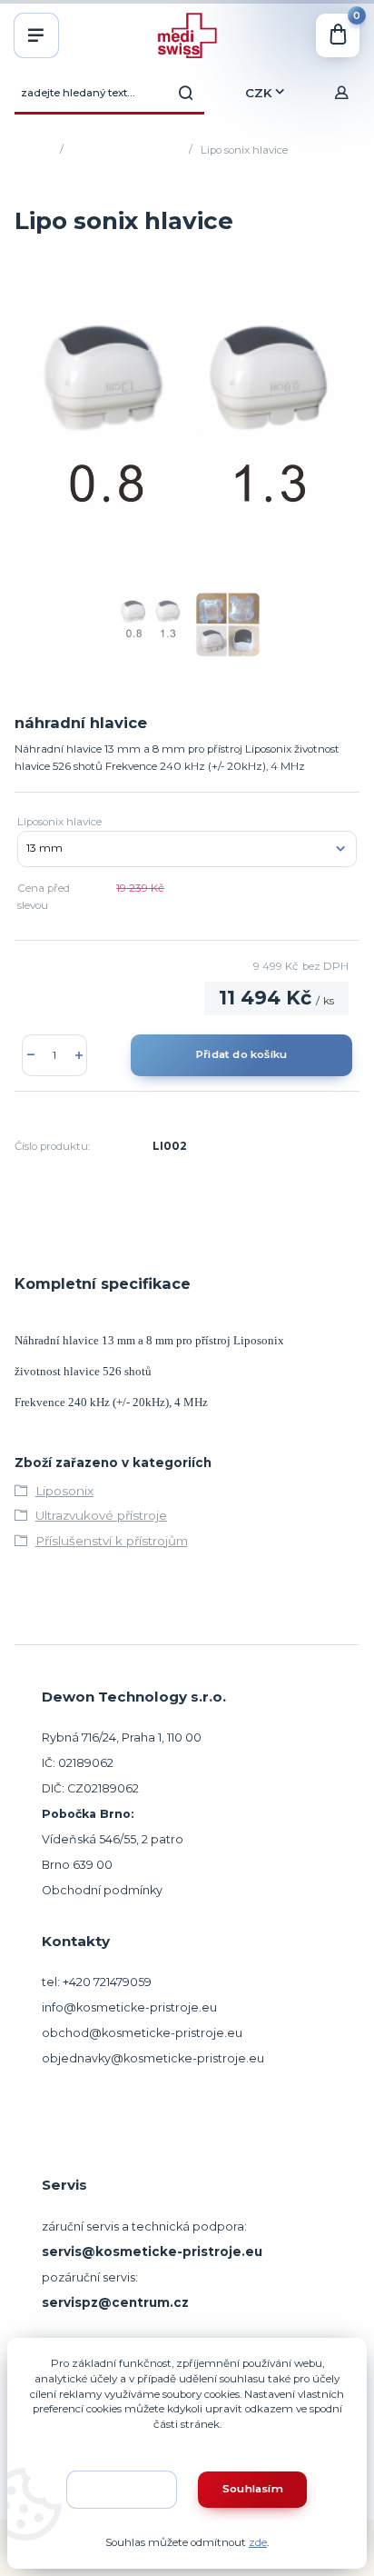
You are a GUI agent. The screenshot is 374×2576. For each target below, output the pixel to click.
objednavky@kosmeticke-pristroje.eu (153, 2058)
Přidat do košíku (241, 1054)
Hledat (186, 93)
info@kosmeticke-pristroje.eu (129, 2007)
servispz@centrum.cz (115, 2302)
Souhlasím (253, 2489)
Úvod (39, 150)
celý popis (331, 766)
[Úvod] (187, 35)
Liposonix (64, 1491)
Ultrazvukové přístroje (125, 150)
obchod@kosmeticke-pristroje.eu (142, 2033)
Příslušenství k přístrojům (112, 1541)
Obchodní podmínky (102, 1890)
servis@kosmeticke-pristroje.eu (152, 2252)
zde (258, 2542)
